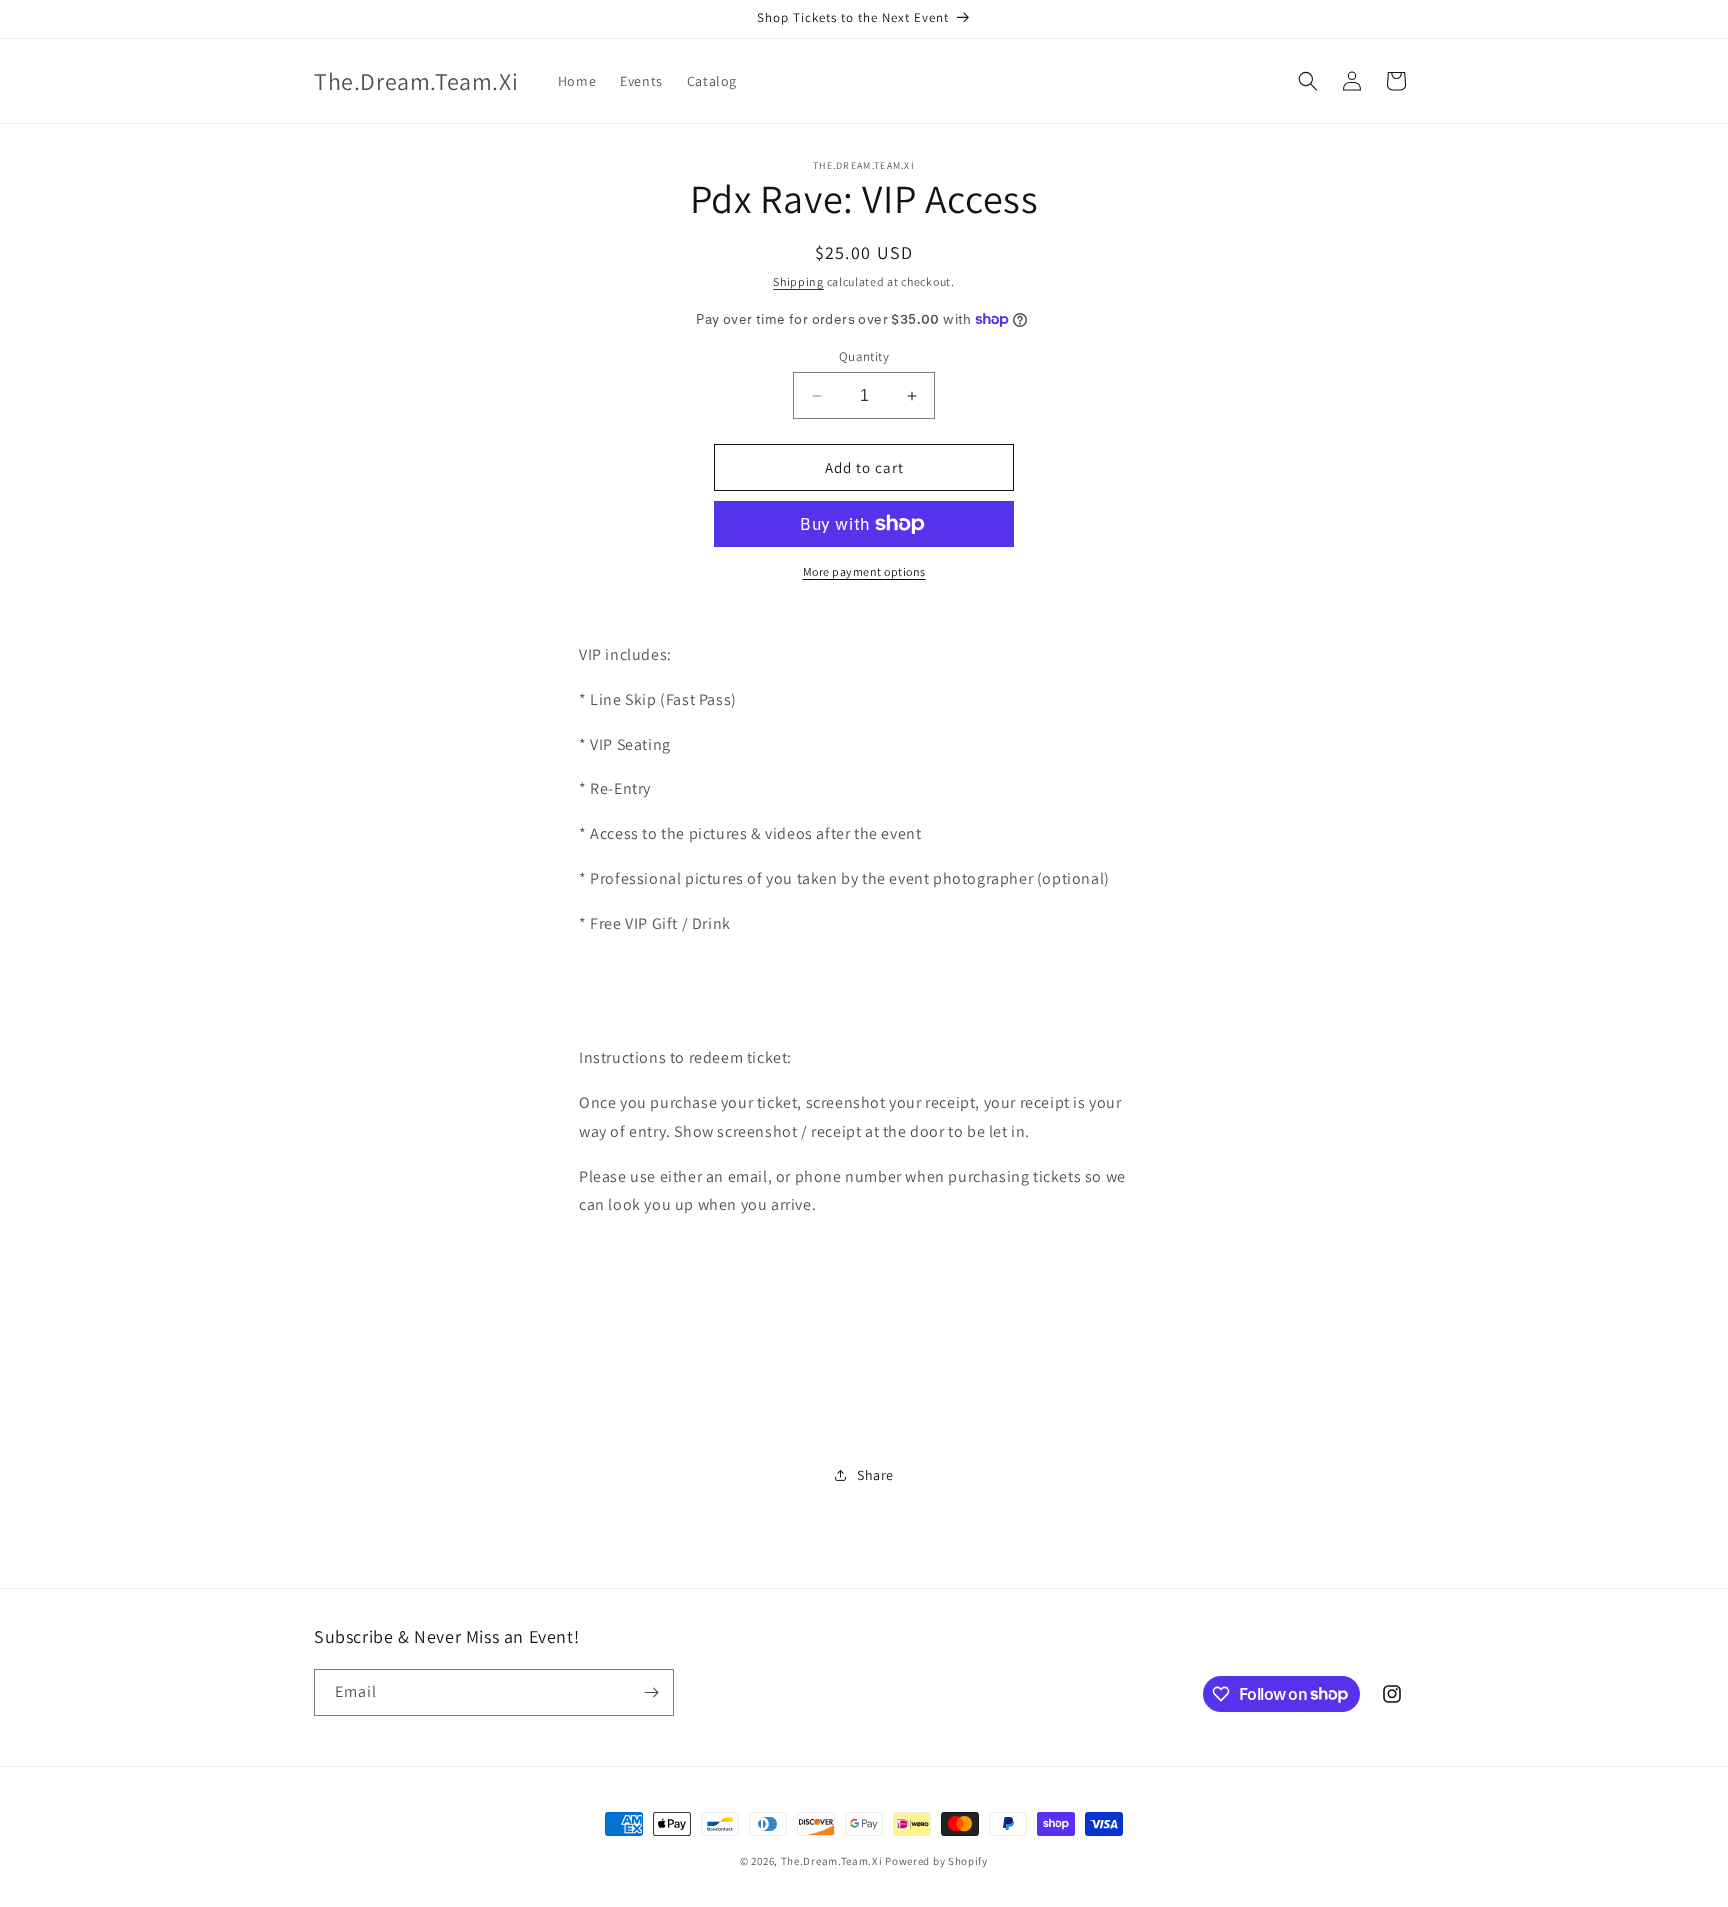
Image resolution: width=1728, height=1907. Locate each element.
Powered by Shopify (936, 1861)
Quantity (864, 356)
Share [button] (875, 1475)
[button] (1308, 81)
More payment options (864, 571)
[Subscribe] (651, 1692)
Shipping (798, 281)
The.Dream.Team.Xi (832, 1861)
